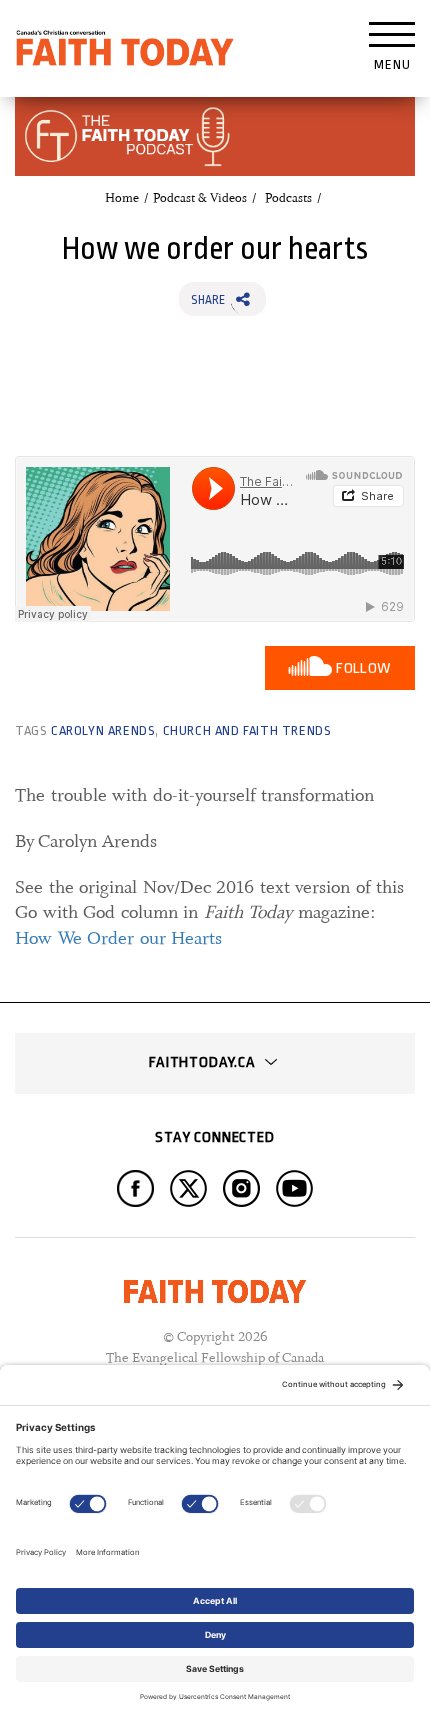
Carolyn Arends (103, 730)
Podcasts (288, 198)
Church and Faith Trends (247, 730)
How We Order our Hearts (118, 938)
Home (122, 198)
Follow (363, 668)
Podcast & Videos (200, 198)
